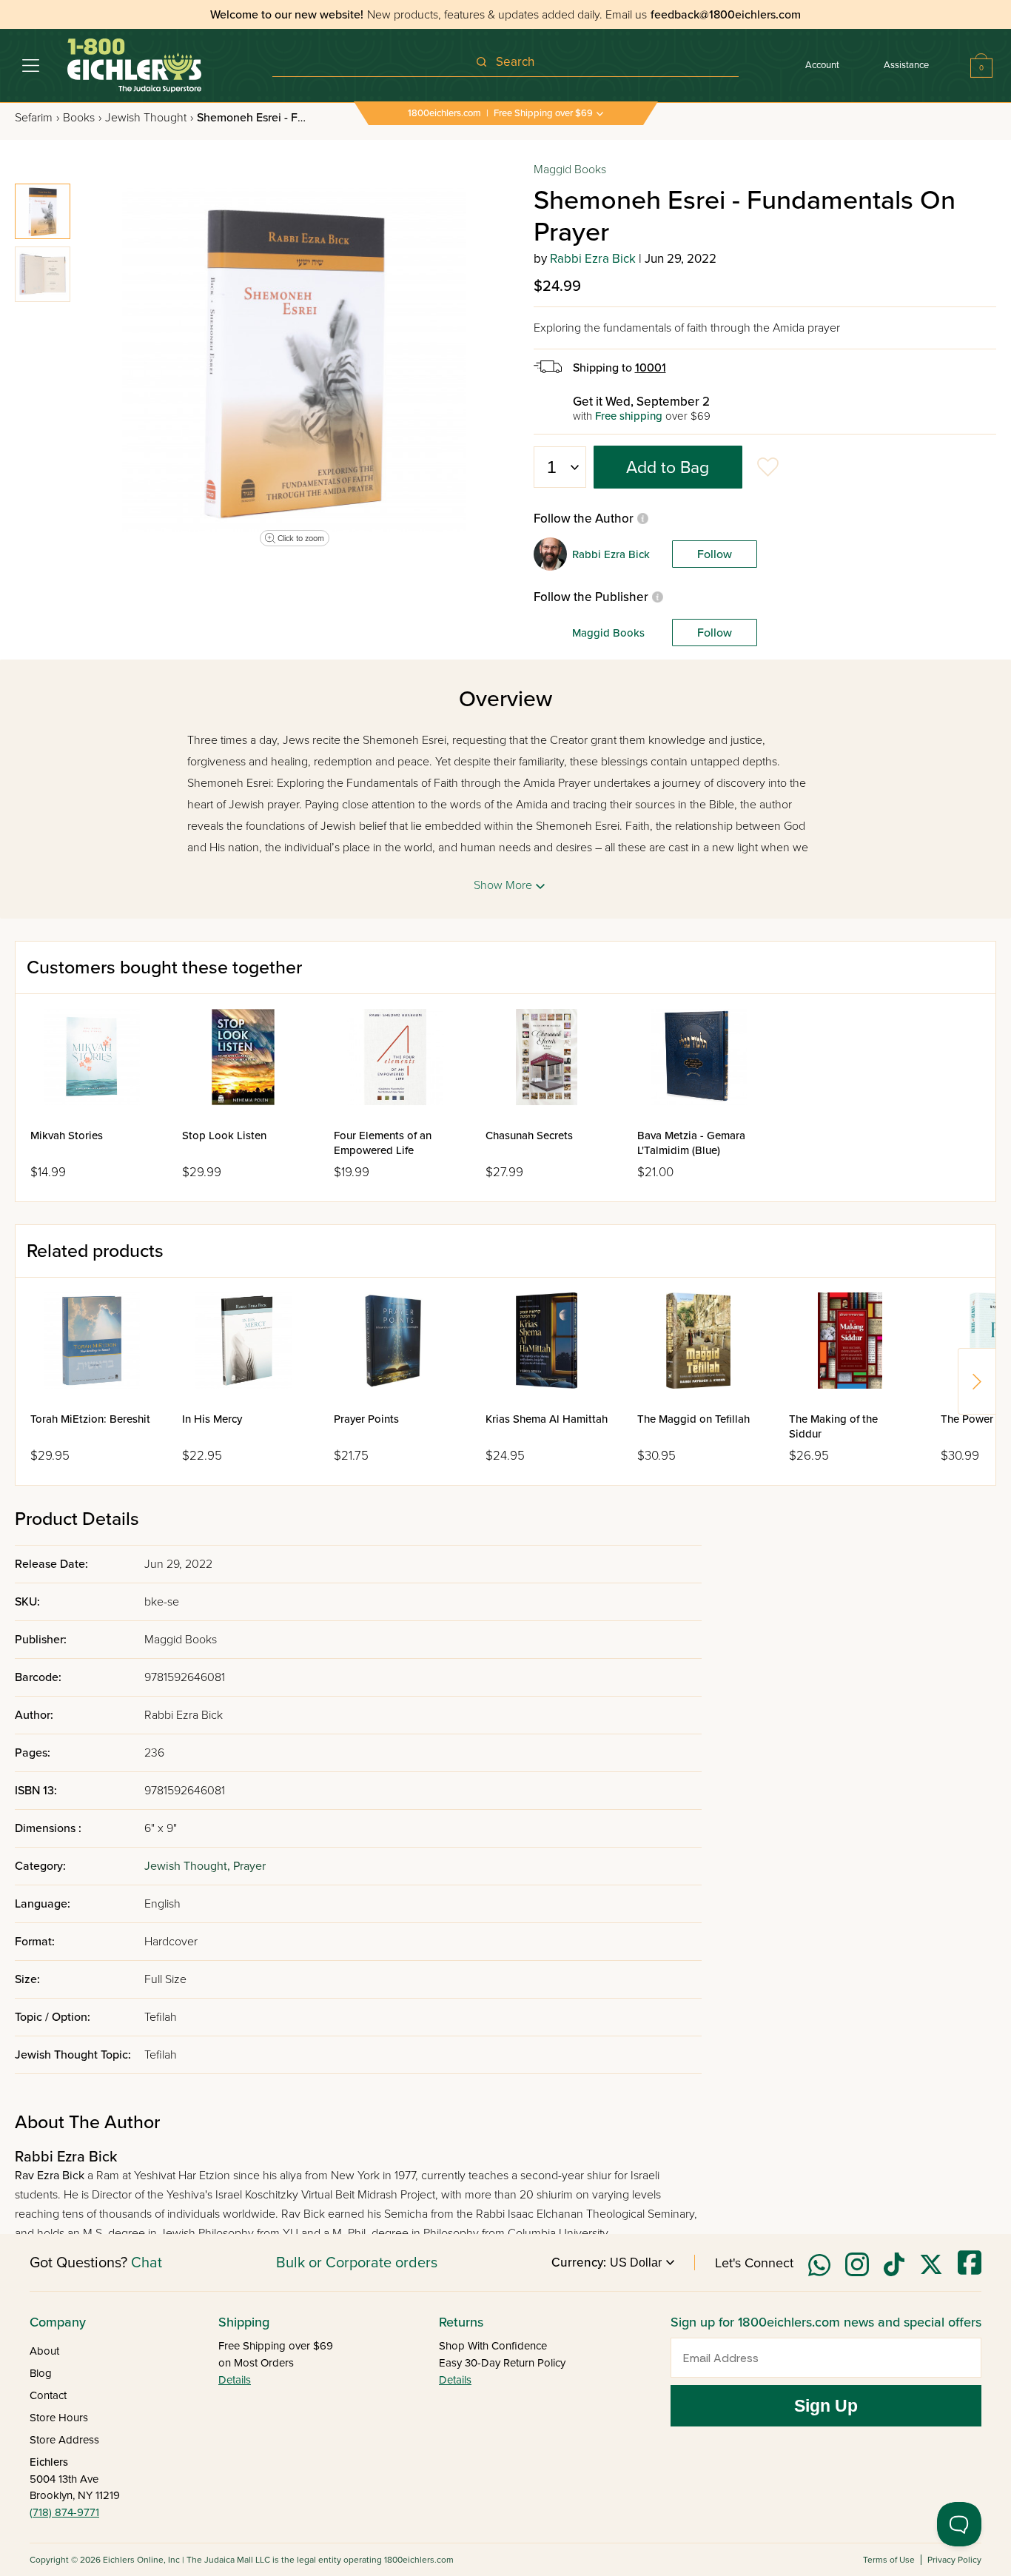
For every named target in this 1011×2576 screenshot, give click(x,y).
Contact (48, 2395)
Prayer (249, 1866)
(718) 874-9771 (64, 2512)
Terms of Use (889, 2560)
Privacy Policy (954, 2560)
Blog (41, 2373)
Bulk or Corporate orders (357, 2263)
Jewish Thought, (189, 1866)
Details (235, 2380)
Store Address (64, 2440)
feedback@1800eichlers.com (726, 15)
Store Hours (59, 2418)
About (44, 2351)
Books (82, 118)
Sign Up (826, 2406)
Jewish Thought (149, 118)
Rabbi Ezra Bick (593, 259)
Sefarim (37, 118)
